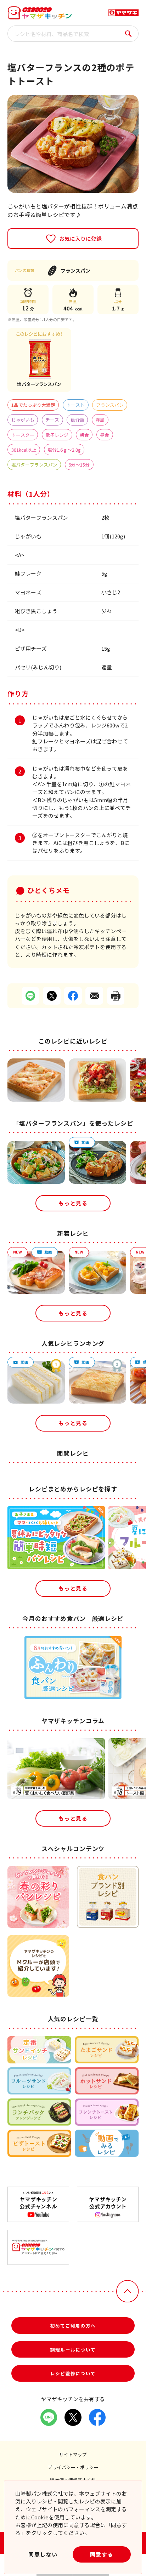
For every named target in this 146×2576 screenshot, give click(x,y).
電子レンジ (57, 435)
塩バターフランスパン (34, 465)
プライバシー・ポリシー (73, 2467)
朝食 (84, 435)
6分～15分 (79, 465)
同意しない (43, 2554)
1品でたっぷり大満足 (33, 405)
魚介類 (77, 420)
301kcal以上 (24, 450)
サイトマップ (73, 2454)
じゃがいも (23, 420)
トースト (75, 405)
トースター (23, 435)
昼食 (105, 435)
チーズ (52, 420)
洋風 (100, 420)
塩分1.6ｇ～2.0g (64, 450)
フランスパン (110, 405)
